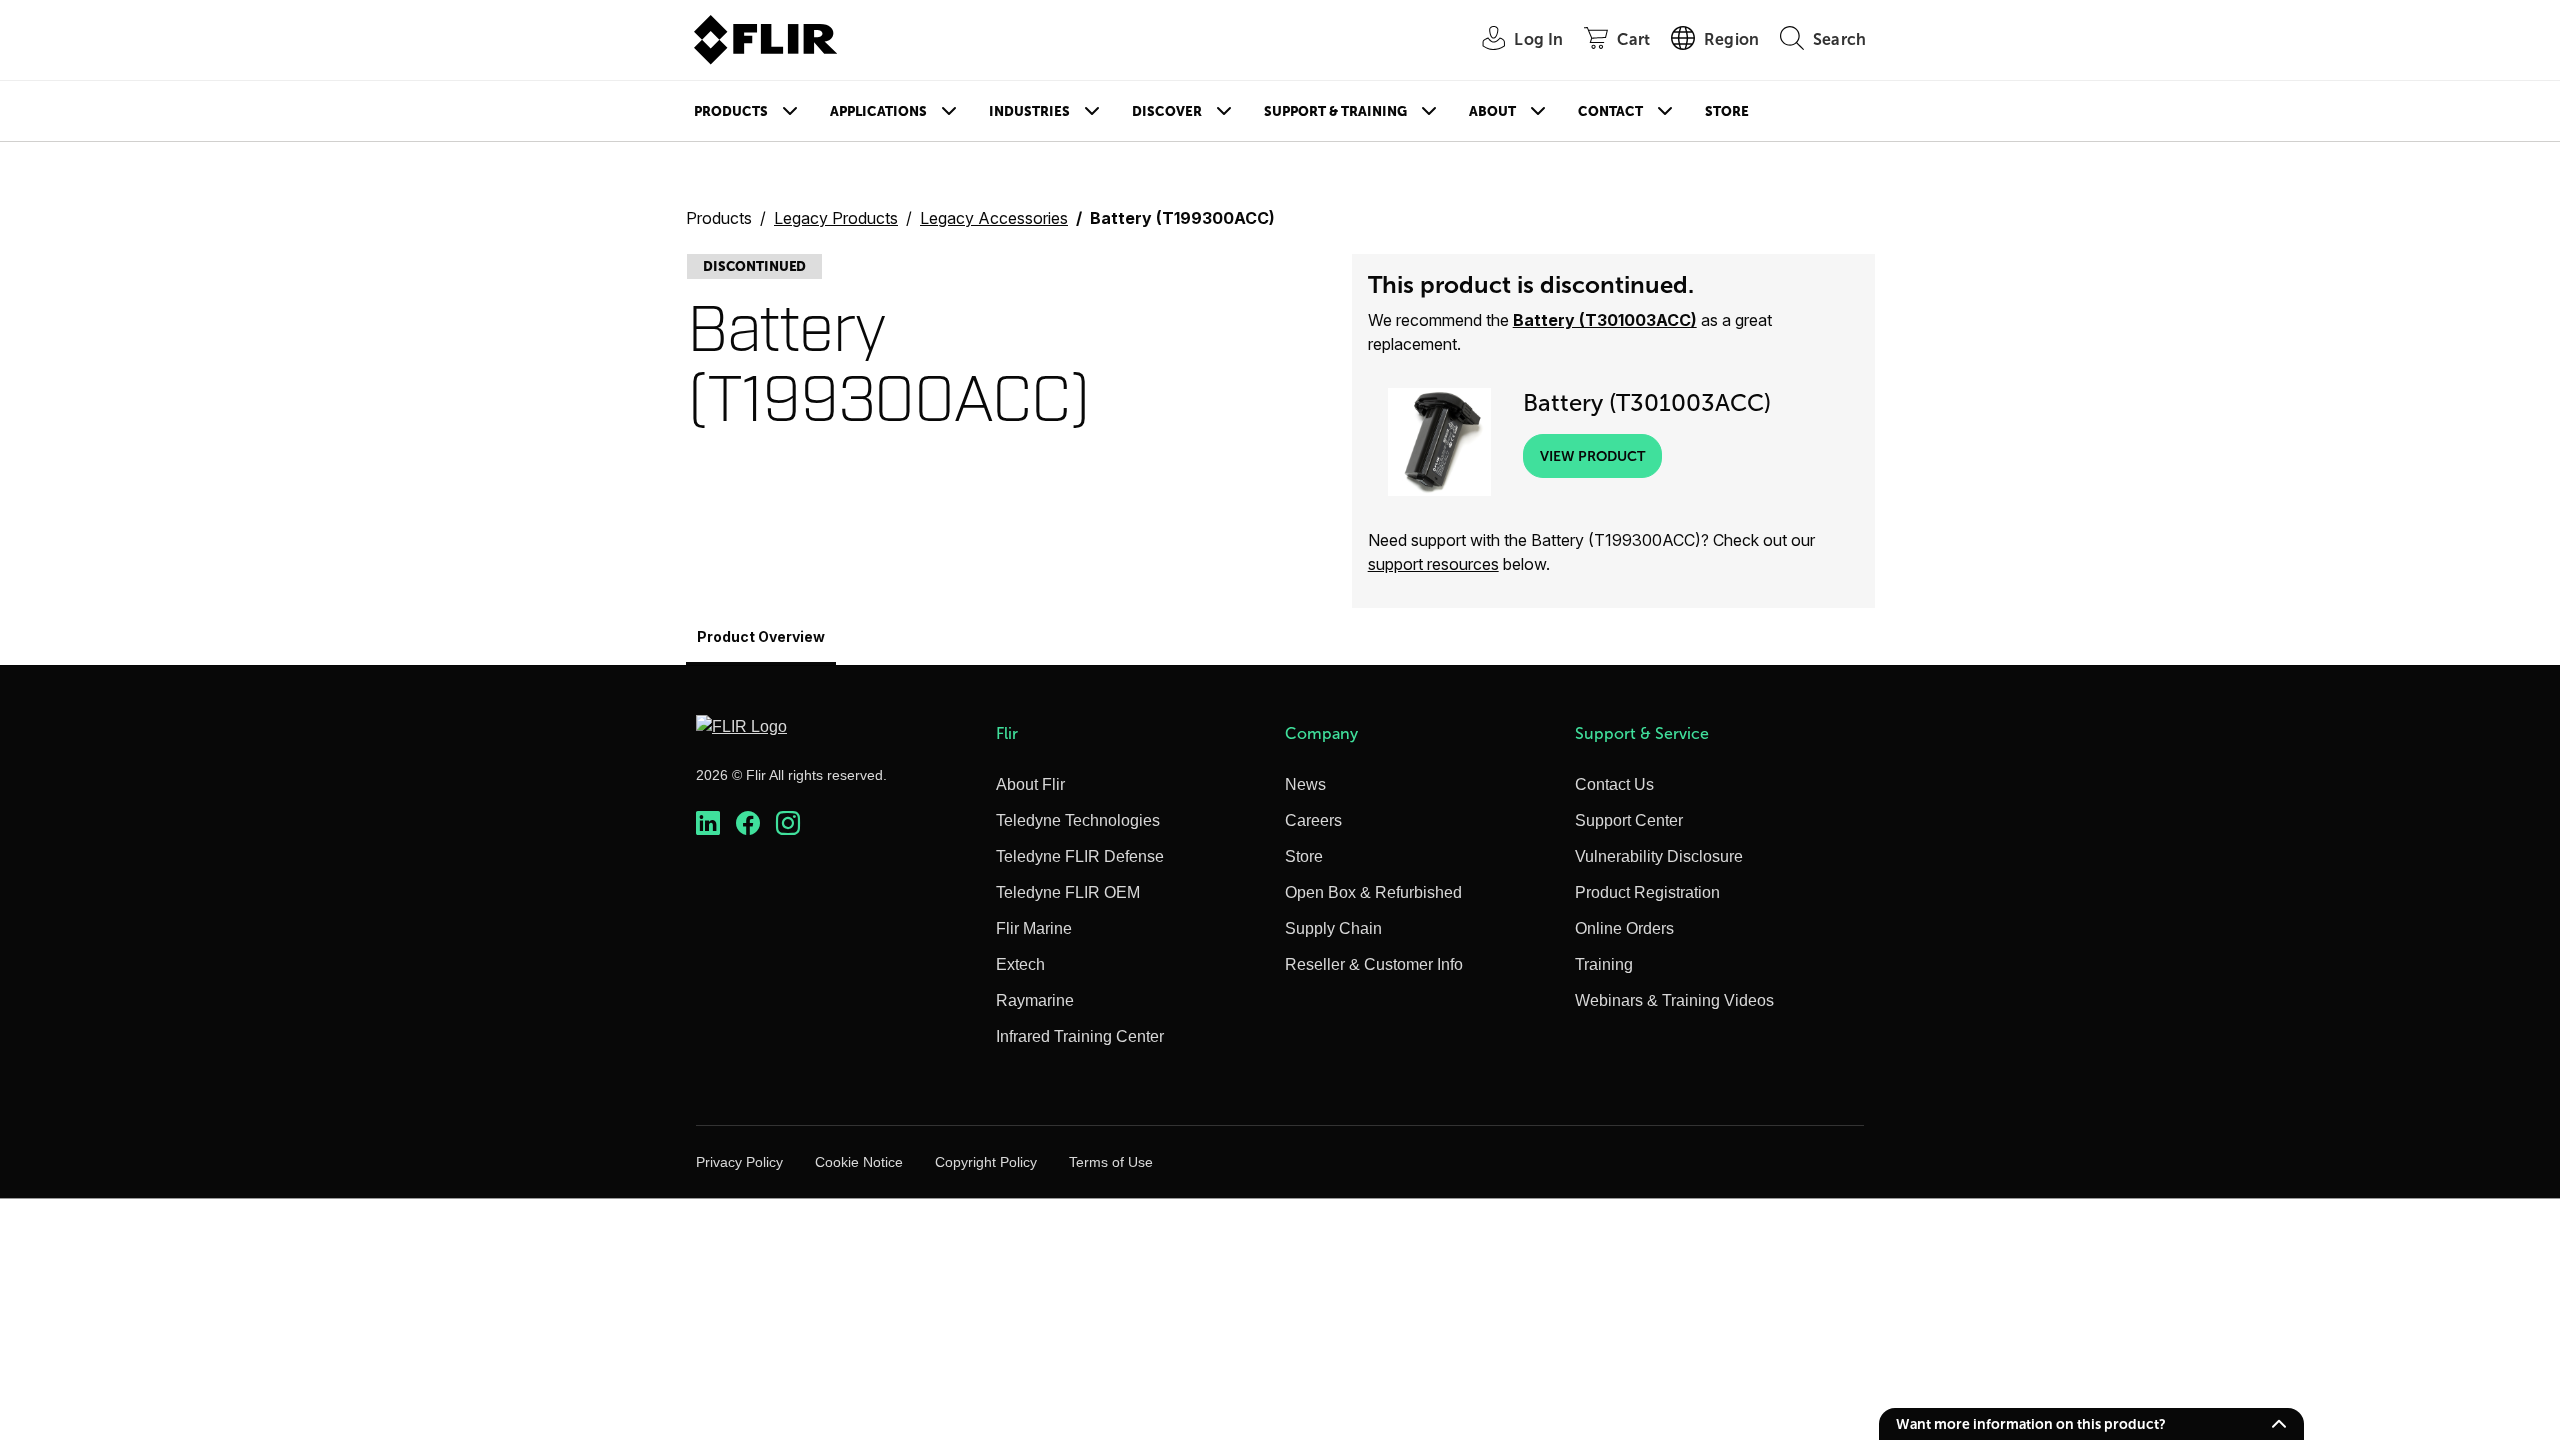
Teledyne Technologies (1078, 820)
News (1305, 784)
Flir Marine (1034, 928)
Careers (1313, 820)
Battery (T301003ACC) (1605, 320)
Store (1727, 111)
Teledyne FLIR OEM (1068, 892)
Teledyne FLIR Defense (1080, 856)
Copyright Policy (986, 1162)
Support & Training (1335, 111)
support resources (1433, 564)
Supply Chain (1333, 928)
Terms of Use (1111, 1162)
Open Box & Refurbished (1373, 892)
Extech (1020, 964)
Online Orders (1624, 928)
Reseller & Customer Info (1374, 964)
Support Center (1629, 820)
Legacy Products (836, 218)
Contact (1610, 111)
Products (731, 111)
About (1492, 111)
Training (1604, 964)
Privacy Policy (739, 1162)
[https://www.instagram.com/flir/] (788, 823)
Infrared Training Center (1080, 1036)
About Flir (1030, 784)
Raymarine (1035, 1000)
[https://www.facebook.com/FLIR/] (748, 823)
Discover (1167, 111)
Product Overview (761, 636)
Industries (1029, 111)
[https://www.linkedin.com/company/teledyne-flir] (708, 823)
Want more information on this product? (2031, 1424)
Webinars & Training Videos (1674, 1000)
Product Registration (1647, 892)
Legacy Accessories (994, 218)
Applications (878, 111)
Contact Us (1614, 784)
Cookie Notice (859, 1162)
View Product (1592, 456)
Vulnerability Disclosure (1659, 856)
